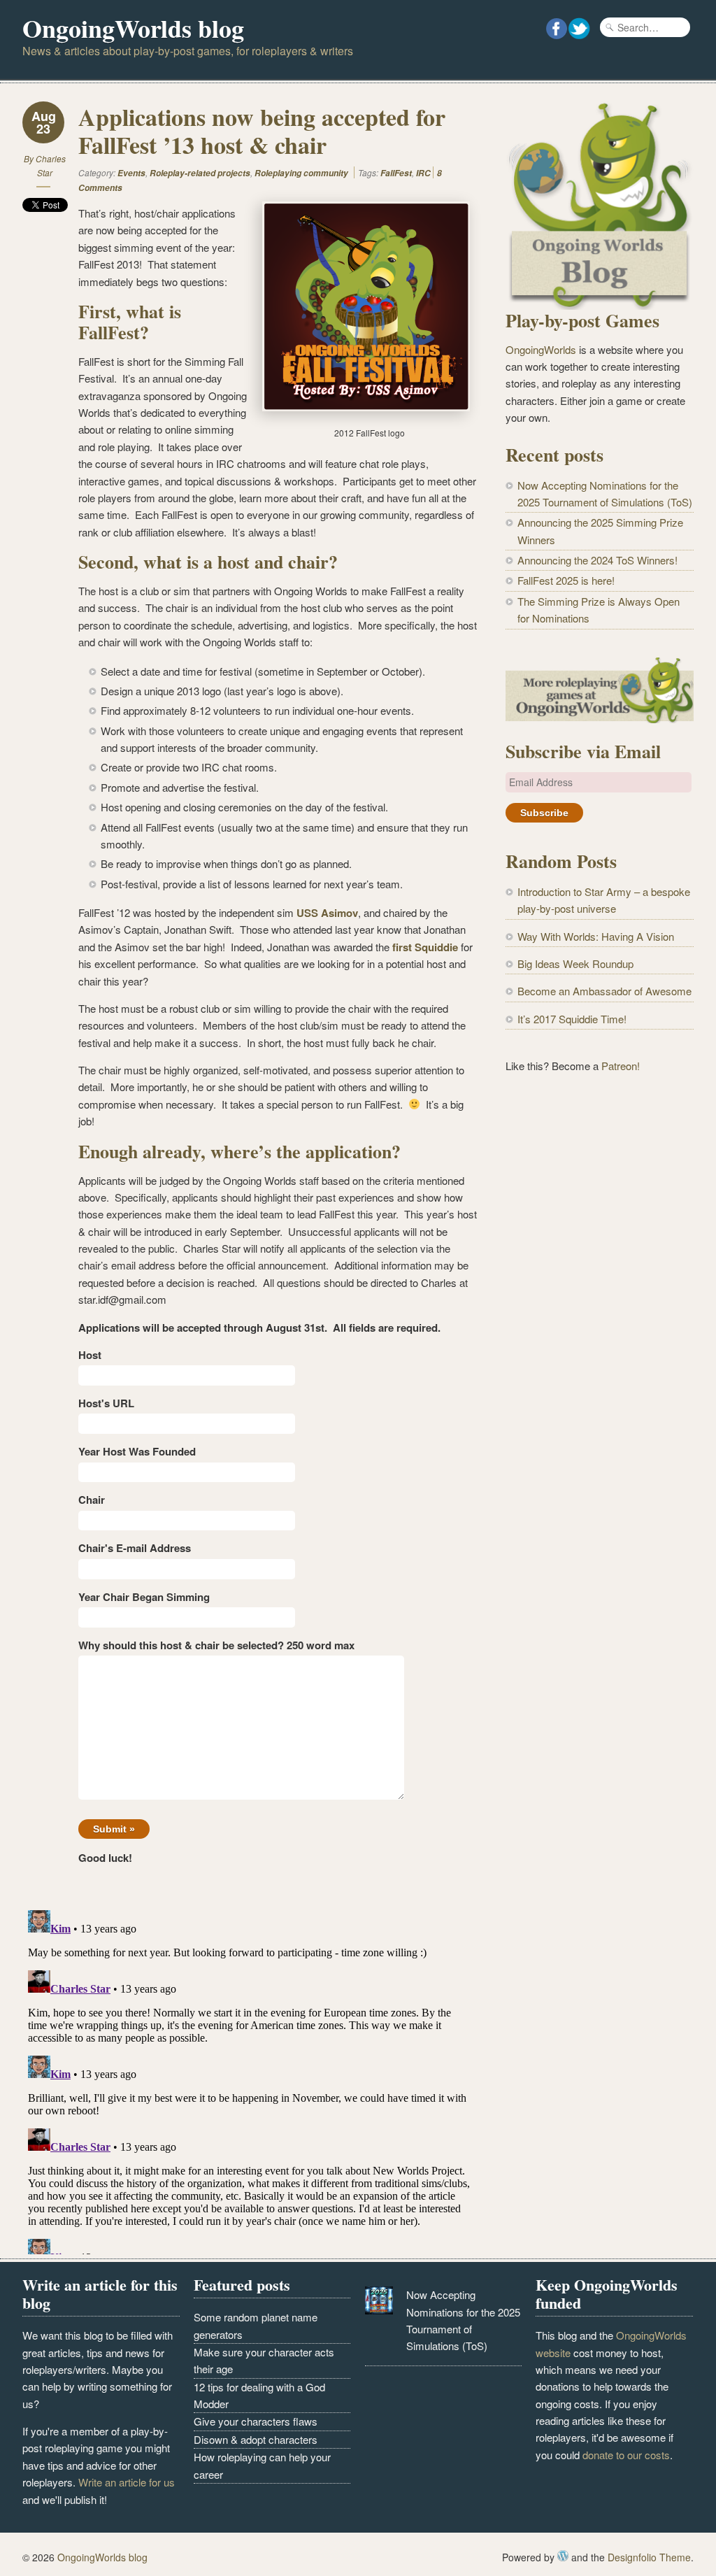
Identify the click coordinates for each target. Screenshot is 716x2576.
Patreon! (621, 1066)
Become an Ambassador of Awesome (604, 991)
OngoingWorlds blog (133, 28)
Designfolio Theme (649, 2557)
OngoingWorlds (541, 349)
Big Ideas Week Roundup (575, 963)
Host (90, 1355)
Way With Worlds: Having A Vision (596, 936)
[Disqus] (250, 2079)
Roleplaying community (301, 173)
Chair (92, 1500)
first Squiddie (425, 947)
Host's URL (106, 1403)
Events (131, 173)
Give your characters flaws (256, 2421)
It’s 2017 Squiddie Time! (572, 1019)
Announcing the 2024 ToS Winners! (597, 560)
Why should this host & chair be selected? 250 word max (216, 1645)
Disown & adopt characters (256, 2439)
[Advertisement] (600, 1194)
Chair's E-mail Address (135, 1548)
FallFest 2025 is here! (566, 580)
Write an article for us (127, 2482)
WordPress (563, 2556)
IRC (423, 173)
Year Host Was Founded (137, 1451)
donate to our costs (626, 2455)
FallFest (396, 173)
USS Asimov (327, 913)
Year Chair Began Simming (144, 1597)
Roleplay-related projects (200, 173)
